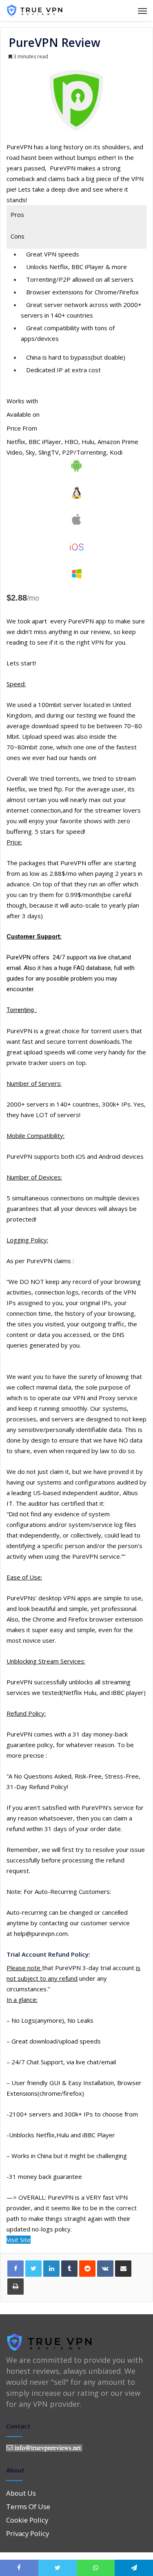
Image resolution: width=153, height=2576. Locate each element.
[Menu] (142, 11)
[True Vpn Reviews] (35, 11)
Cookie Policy (27, 2520)
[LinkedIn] (51, 2269)
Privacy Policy (28, 2533)
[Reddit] (87, 2269)
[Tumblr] (69, 2269)
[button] (19, 2240)
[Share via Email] (123, 2269)
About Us (21, 2493)
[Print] (16, 2287)
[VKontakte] (105, 2269)
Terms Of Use (28, 2506)
